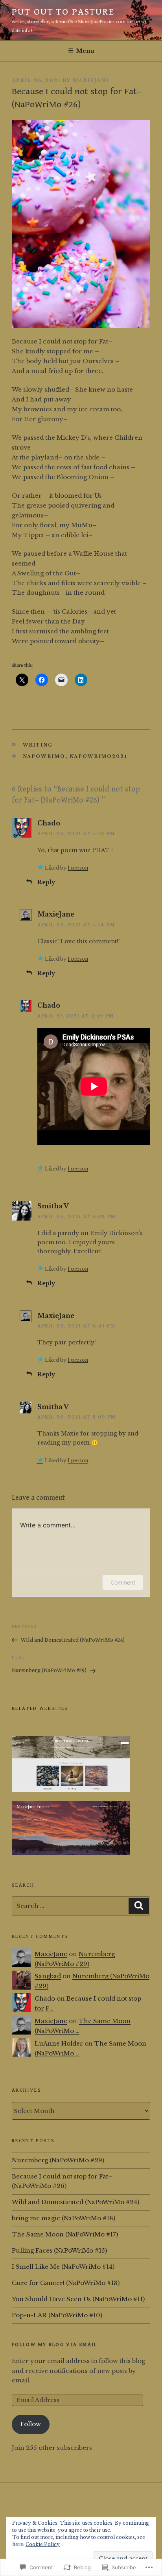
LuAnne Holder (59, 2043)
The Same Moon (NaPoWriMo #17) (65, 2234)
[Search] (139, 1906)
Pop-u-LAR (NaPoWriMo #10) (57, 2315)
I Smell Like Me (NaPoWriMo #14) (63, 2267)
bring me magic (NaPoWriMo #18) (64, 2218)
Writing (38, 745)
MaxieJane (91, 80)
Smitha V (53, 1206)
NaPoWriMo (44, 756)
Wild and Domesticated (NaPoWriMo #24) (75, 2202)
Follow (31, 2424)
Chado (49, 823)
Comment (123, 1582)
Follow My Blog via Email (55, 2345)
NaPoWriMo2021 (98, 756)
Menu (85, 51)
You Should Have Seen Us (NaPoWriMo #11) (78, 2299)
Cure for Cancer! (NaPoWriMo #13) (66, 2283)
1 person (78, 868)
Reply (46, 882)
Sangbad (48, 1976)
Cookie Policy (43, 2544)
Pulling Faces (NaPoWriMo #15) (59, 2250)
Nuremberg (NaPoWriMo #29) (58, 2160)
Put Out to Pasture (63, 12)
